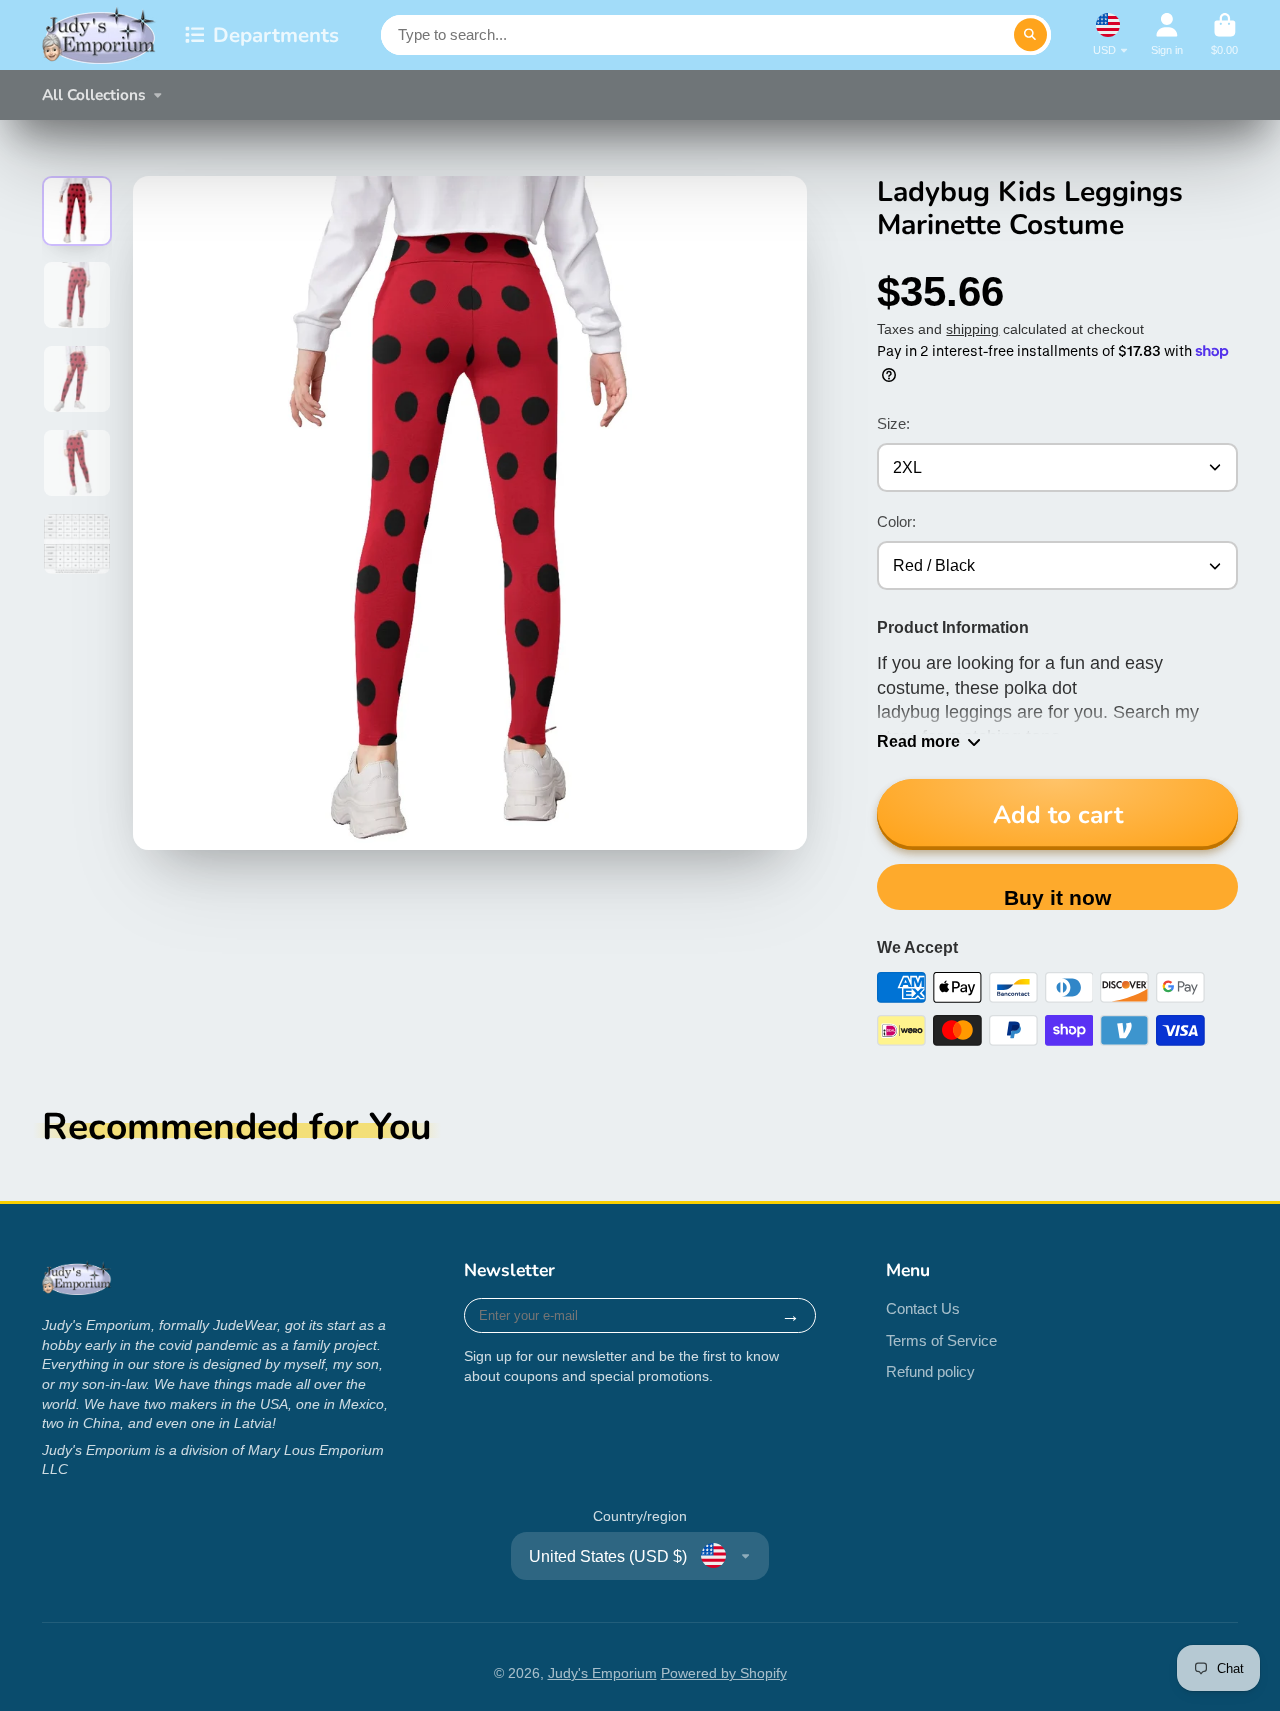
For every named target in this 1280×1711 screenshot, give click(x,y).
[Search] (1031, 35)
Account (1167, 34)
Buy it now (1057, 897)
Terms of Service (941, 1340)
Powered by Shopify (724, 1673)
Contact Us (923, 1308)
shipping (972, 329)
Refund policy (930, 1371)
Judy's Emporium (602, 1673)
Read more (918, 741)
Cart (1224, 34)
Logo (99, 35)
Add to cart (1058, 815)
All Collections (94, 94)
